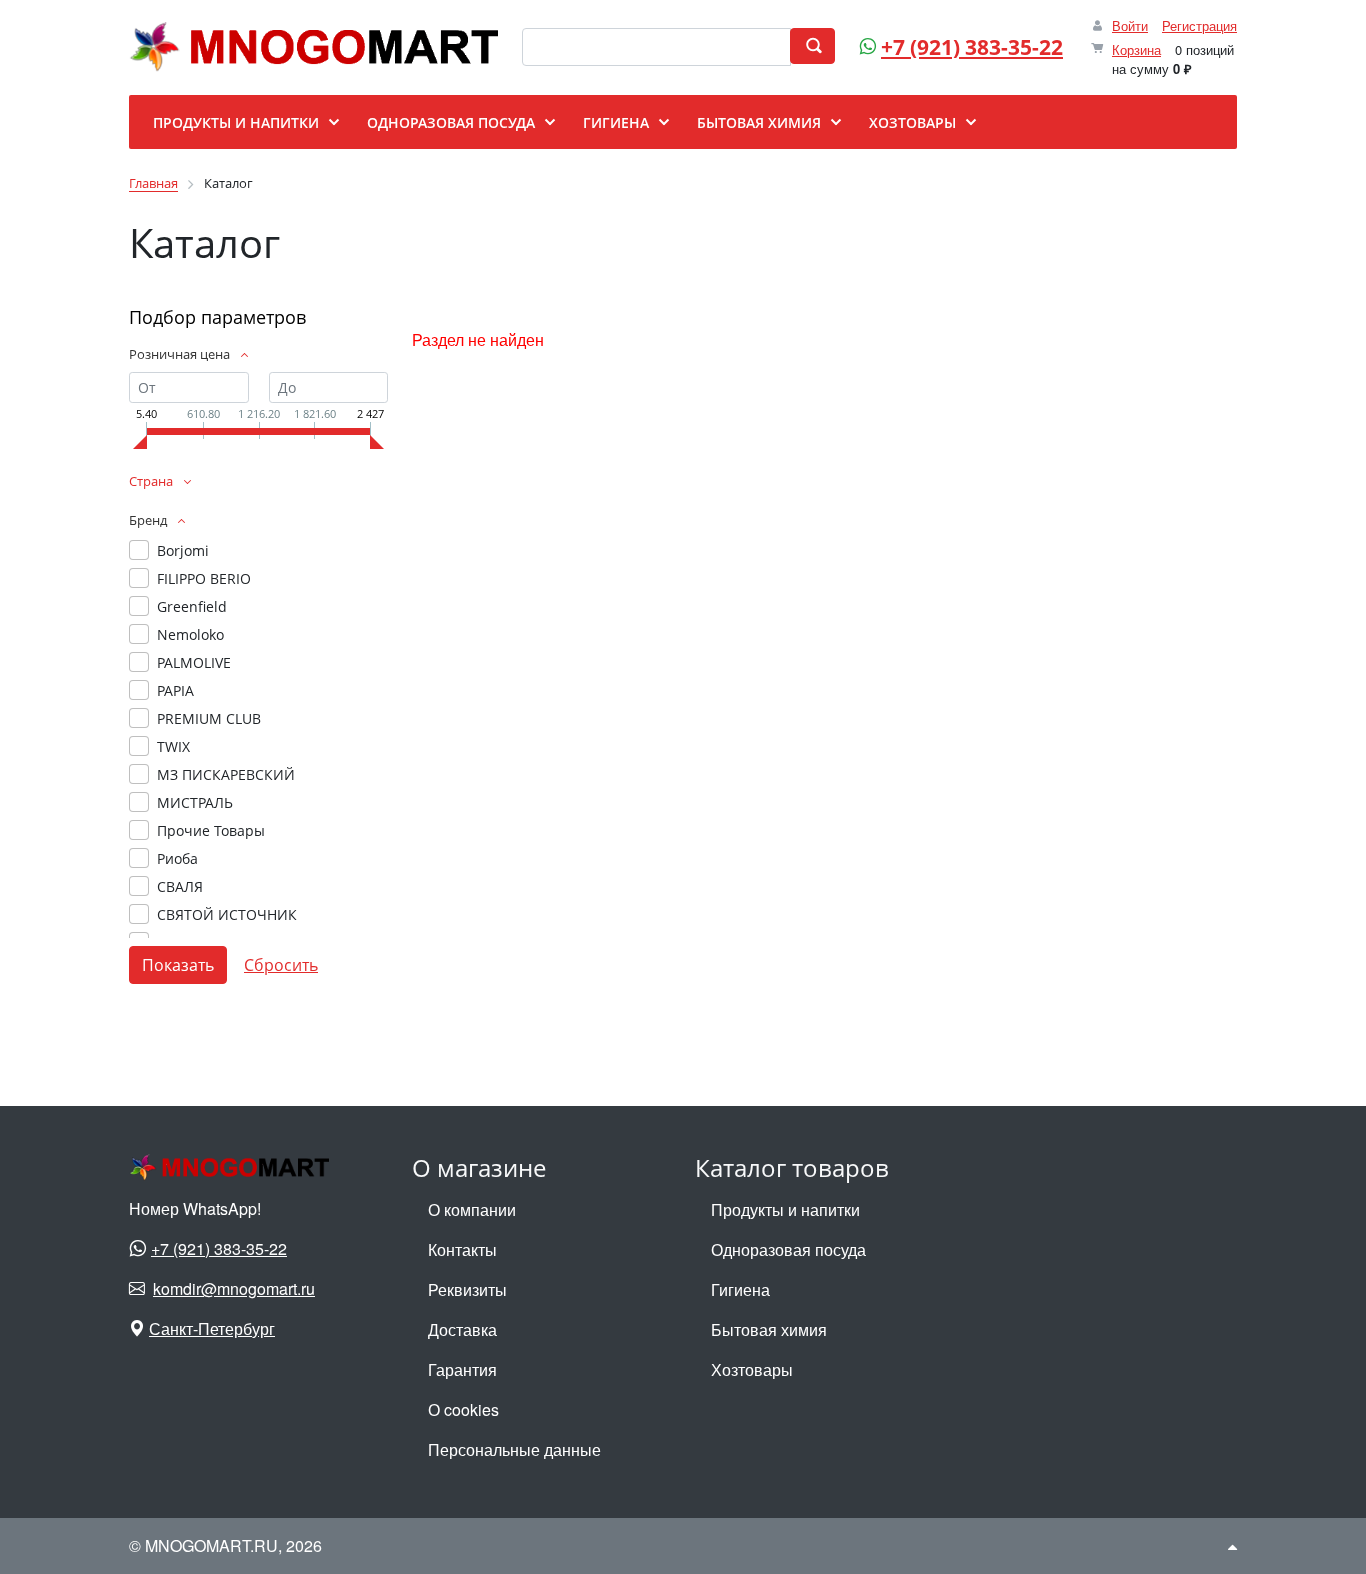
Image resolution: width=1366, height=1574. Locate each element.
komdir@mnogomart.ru (234, 1288)
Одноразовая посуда (788, 1249)
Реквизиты (467, 1289)
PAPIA (175, 690)
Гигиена (740, 1289)
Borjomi (183, 550)
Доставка (462, 1329)
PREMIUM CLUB (209, 718)
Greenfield (192, 606)
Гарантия (462, 1369)
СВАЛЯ (180, 886)
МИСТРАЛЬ (195, 802)
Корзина (1136, 49)
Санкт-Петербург (212, 1328)
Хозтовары (752, 1369)
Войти (1130, 25)
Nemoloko (190, 634)
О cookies (463, 1409)
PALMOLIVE (194, 662)
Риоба (177, 858)
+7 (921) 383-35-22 (972, 47)
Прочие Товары (211, 830)
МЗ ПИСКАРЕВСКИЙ (226, 774)
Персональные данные (514, 1449)
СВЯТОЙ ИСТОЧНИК (227, 914)
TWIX (173, 746)
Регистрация (1199, 25)
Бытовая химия (769, 1329)
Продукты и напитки (785, 1209)
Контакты (462, 1249)
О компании (472, 1209)
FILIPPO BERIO (204, 578)
